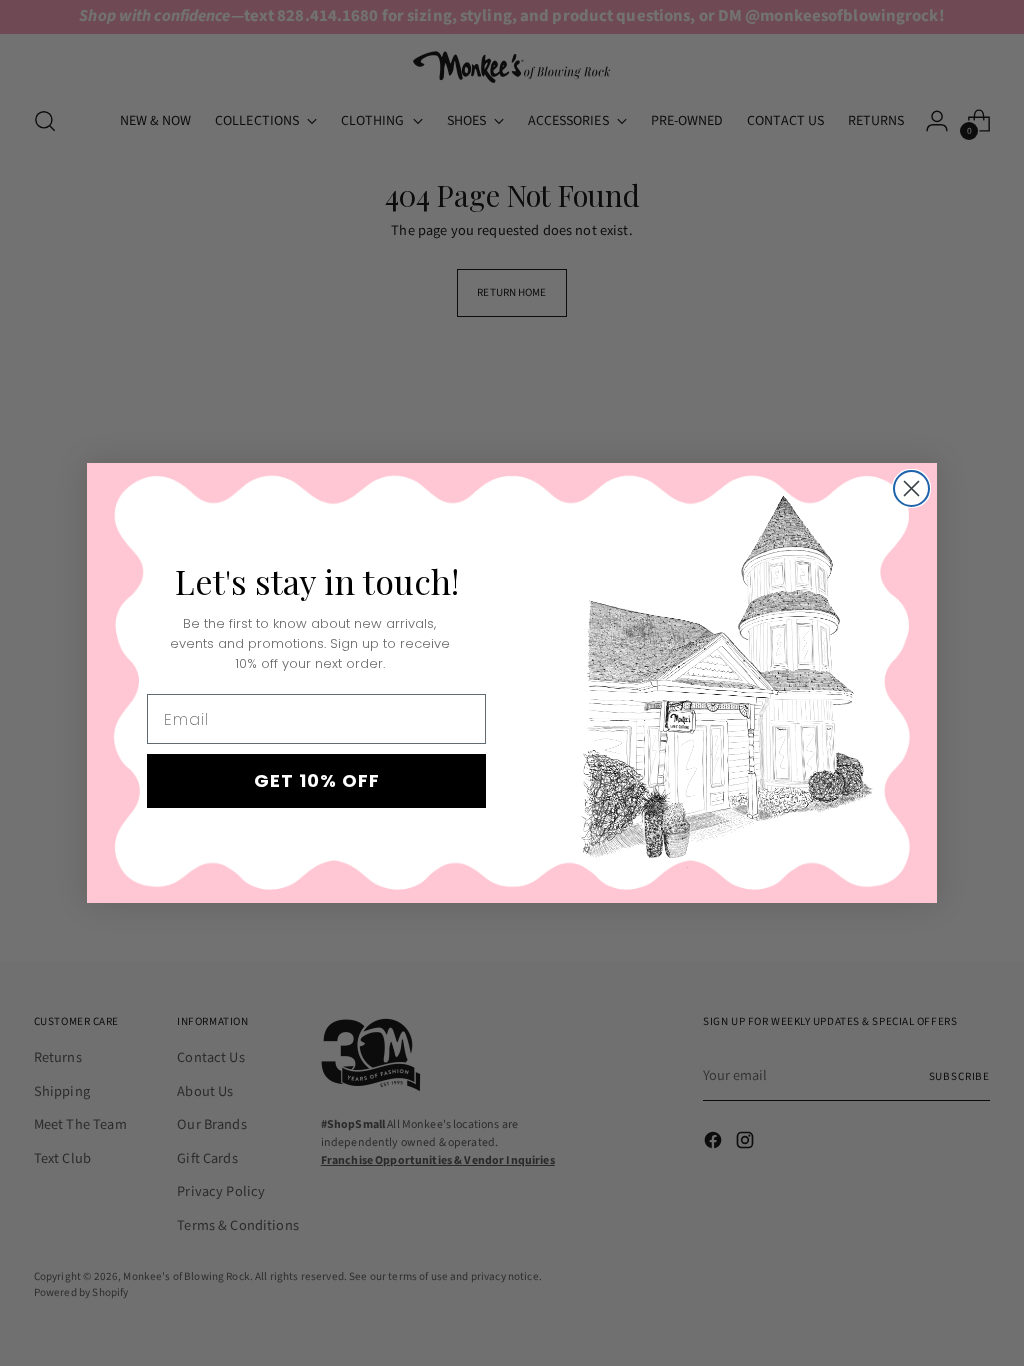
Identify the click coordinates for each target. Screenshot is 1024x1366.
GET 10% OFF (317, 780)
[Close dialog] (911, 488)
